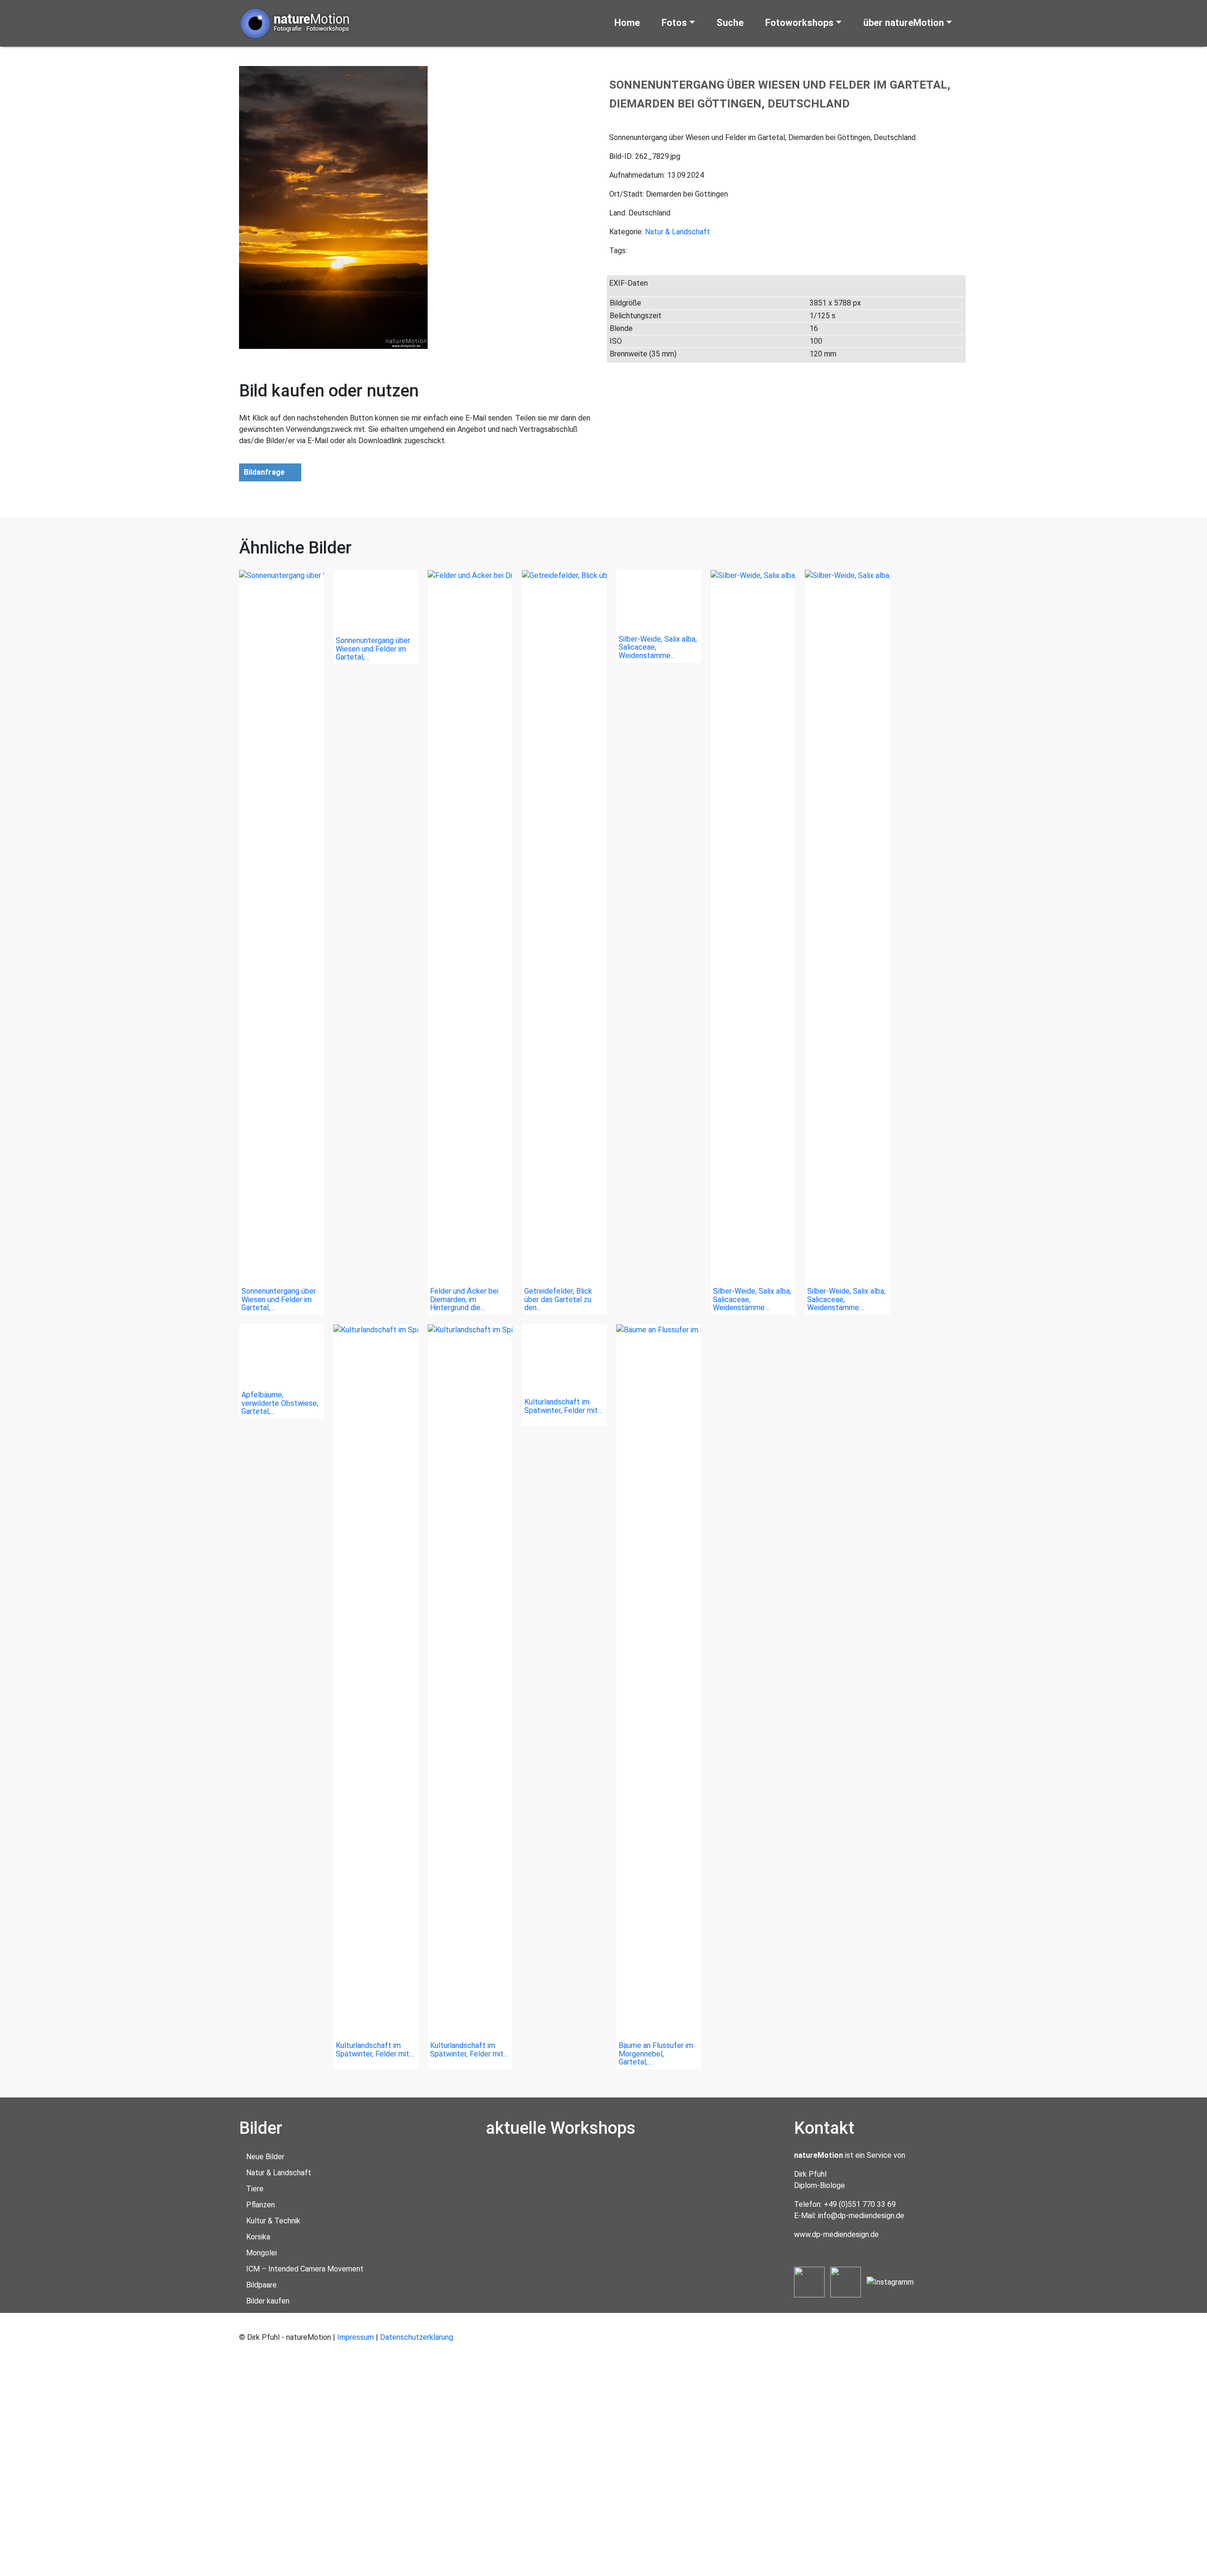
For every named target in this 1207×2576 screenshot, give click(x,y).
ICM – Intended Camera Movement (305, 2269)
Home (627, 23)
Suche (730, 23)
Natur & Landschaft (678, 232)
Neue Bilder (265, 2157)
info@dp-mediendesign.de (861, 2216)
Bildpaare (261, 2285)
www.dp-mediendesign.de (836, 2234)
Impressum (355, 2337)
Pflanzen (260, 2205)
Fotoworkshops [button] (799, 23)
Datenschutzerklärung (417, 2337)
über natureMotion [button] (904, 23)
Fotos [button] (674, 23)
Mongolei (261, 2253)
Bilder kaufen (268, 2301)
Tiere (255, 2189)
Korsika (258, 2237)
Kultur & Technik (273, 2221)
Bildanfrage (264, 472)
